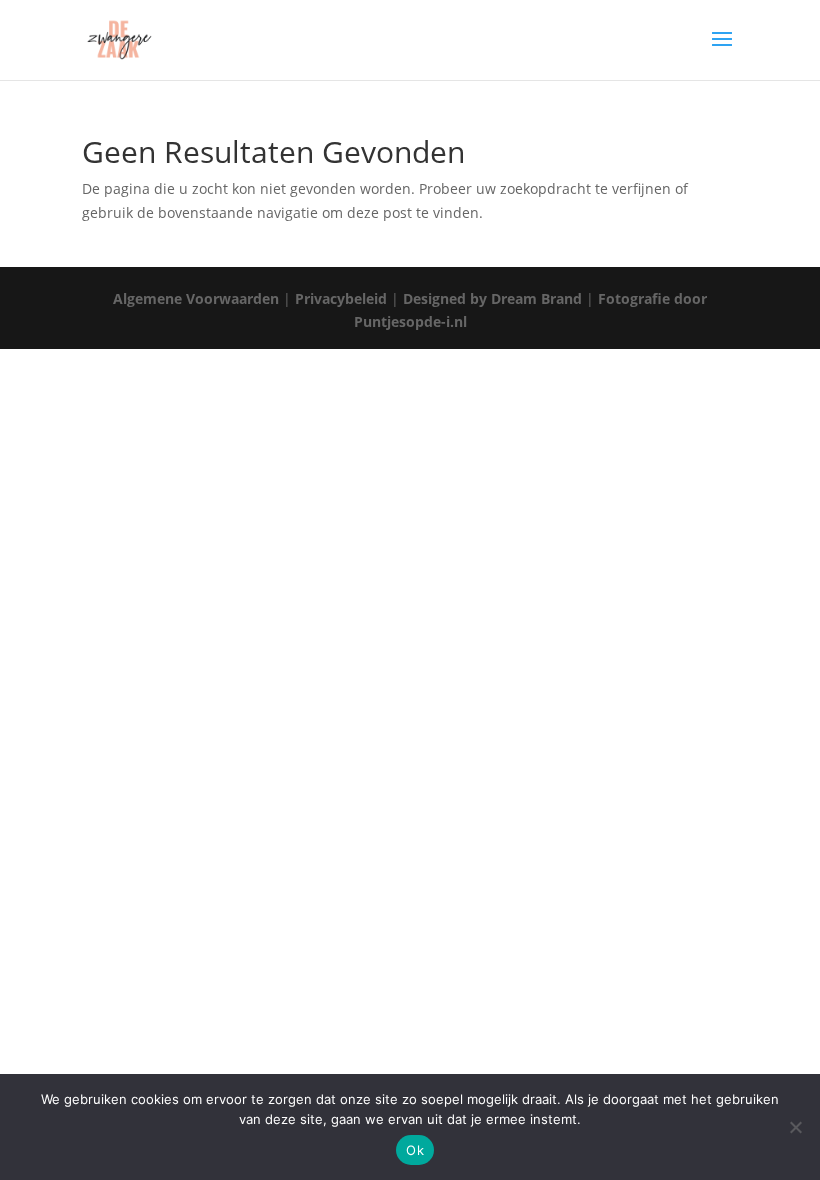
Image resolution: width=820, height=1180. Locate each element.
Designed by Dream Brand (492, 298)
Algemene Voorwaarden (196, 298)
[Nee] (795, 1127)
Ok (415, 1150)
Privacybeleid (341, 298)
